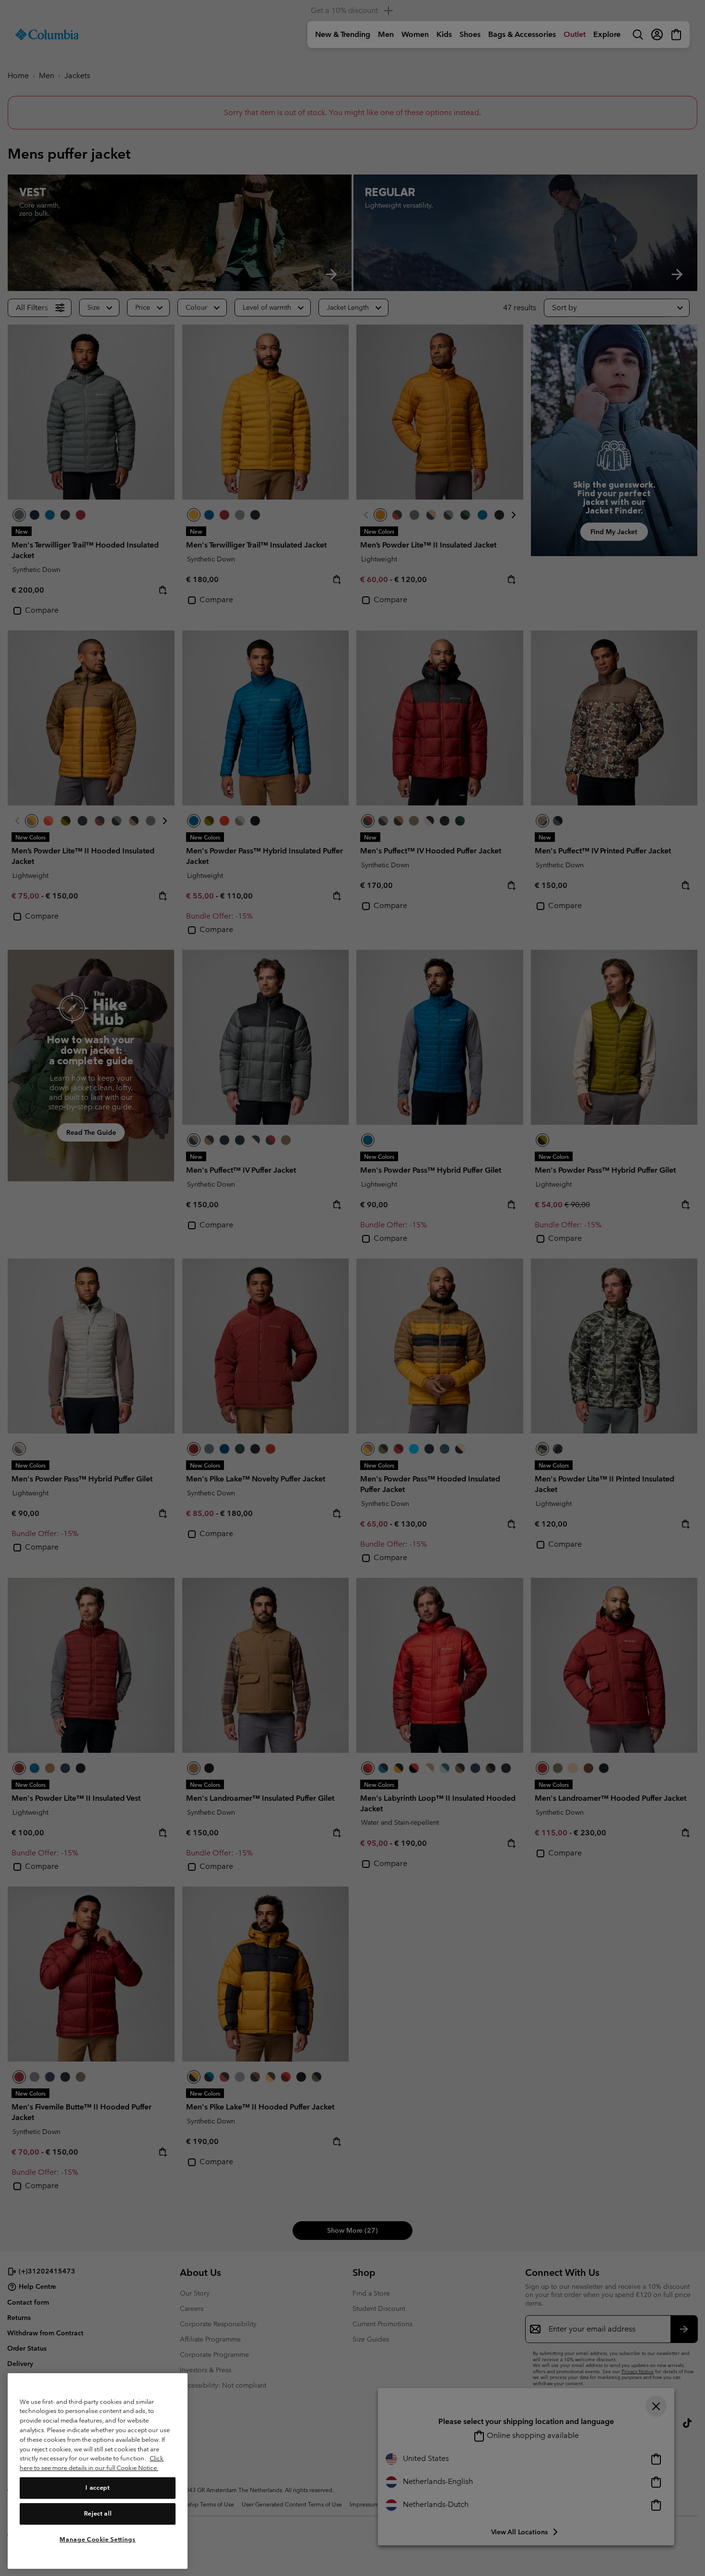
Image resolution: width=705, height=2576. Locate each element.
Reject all (98, 2513)
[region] (98, 2471)
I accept (97, 2488)
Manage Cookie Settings (97, 2539)
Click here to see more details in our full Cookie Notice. (92, 2463)
